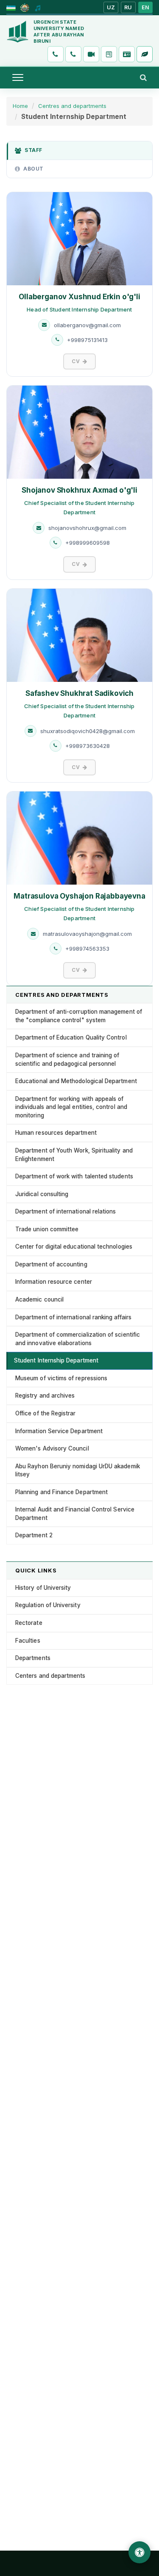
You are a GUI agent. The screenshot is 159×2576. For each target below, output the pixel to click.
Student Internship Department (56, 1360)
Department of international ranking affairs (73, 1317)
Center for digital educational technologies (74, 1247)
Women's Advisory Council (52, 1448)
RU (128, 7)
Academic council (39, 1299)
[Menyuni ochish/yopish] (18, 77)
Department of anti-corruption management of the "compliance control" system (79, 1016)
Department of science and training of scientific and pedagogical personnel (67, 1059)
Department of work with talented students (74, 1176)
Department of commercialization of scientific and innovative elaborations (78, 1339)
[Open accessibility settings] (139, 2552)
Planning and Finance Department (61, 1492)
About (33, 169)
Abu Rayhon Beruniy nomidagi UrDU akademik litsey (78, 1470)
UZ (111, 7)
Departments (33, 1658)
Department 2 (34, 1535)
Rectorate (29, 1623)
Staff (33, 150)
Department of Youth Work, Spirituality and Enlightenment (74, 1155)
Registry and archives (45, 1396)
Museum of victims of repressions (61, 1378)
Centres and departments (72, 106)
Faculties (28, 1641)
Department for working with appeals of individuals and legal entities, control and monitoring (71, 1107)
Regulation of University (48, 1605)
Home (20, 106)
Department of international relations (66, 1211)
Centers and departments (50, 1676)
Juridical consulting (42, 1194)
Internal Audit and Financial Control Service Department (75, 1514)
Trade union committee (47, 1229)
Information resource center (54, 1282)
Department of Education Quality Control (71, 1037)
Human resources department (56, 1133)
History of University (43, 1588)
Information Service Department (59, 1431)
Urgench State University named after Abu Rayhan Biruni (59, 32)
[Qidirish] (143, 77)
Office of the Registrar (46, 1413)
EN (146, 7)
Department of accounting (51, 1264)
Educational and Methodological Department (76, 1081)
